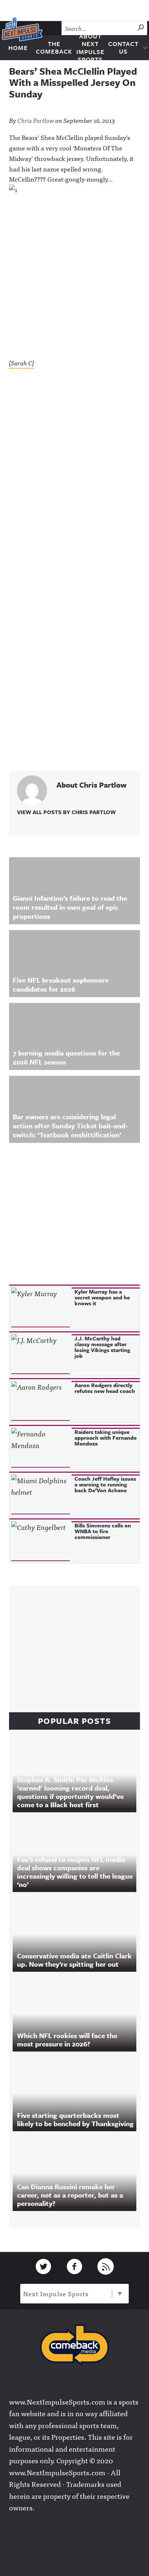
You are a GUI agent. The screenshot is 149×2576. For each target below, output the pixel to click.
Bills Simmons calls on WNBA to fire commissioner (103, 1531)
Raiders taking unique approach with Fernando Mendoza (106, 1438)
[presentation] (41, 1307)
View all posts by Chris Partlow (66, 812)
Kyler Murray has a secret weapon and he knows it (102, 1297)
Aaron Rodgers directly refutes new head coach (105, 1388)
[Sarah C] (22, 363)
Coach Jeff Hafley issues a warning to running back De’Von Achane (105, 1484)
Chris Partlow (36, 120)
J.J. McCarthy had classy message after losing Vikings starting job (102, 1347)
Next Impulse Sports (56, 2293)
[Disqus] (74, 472)
